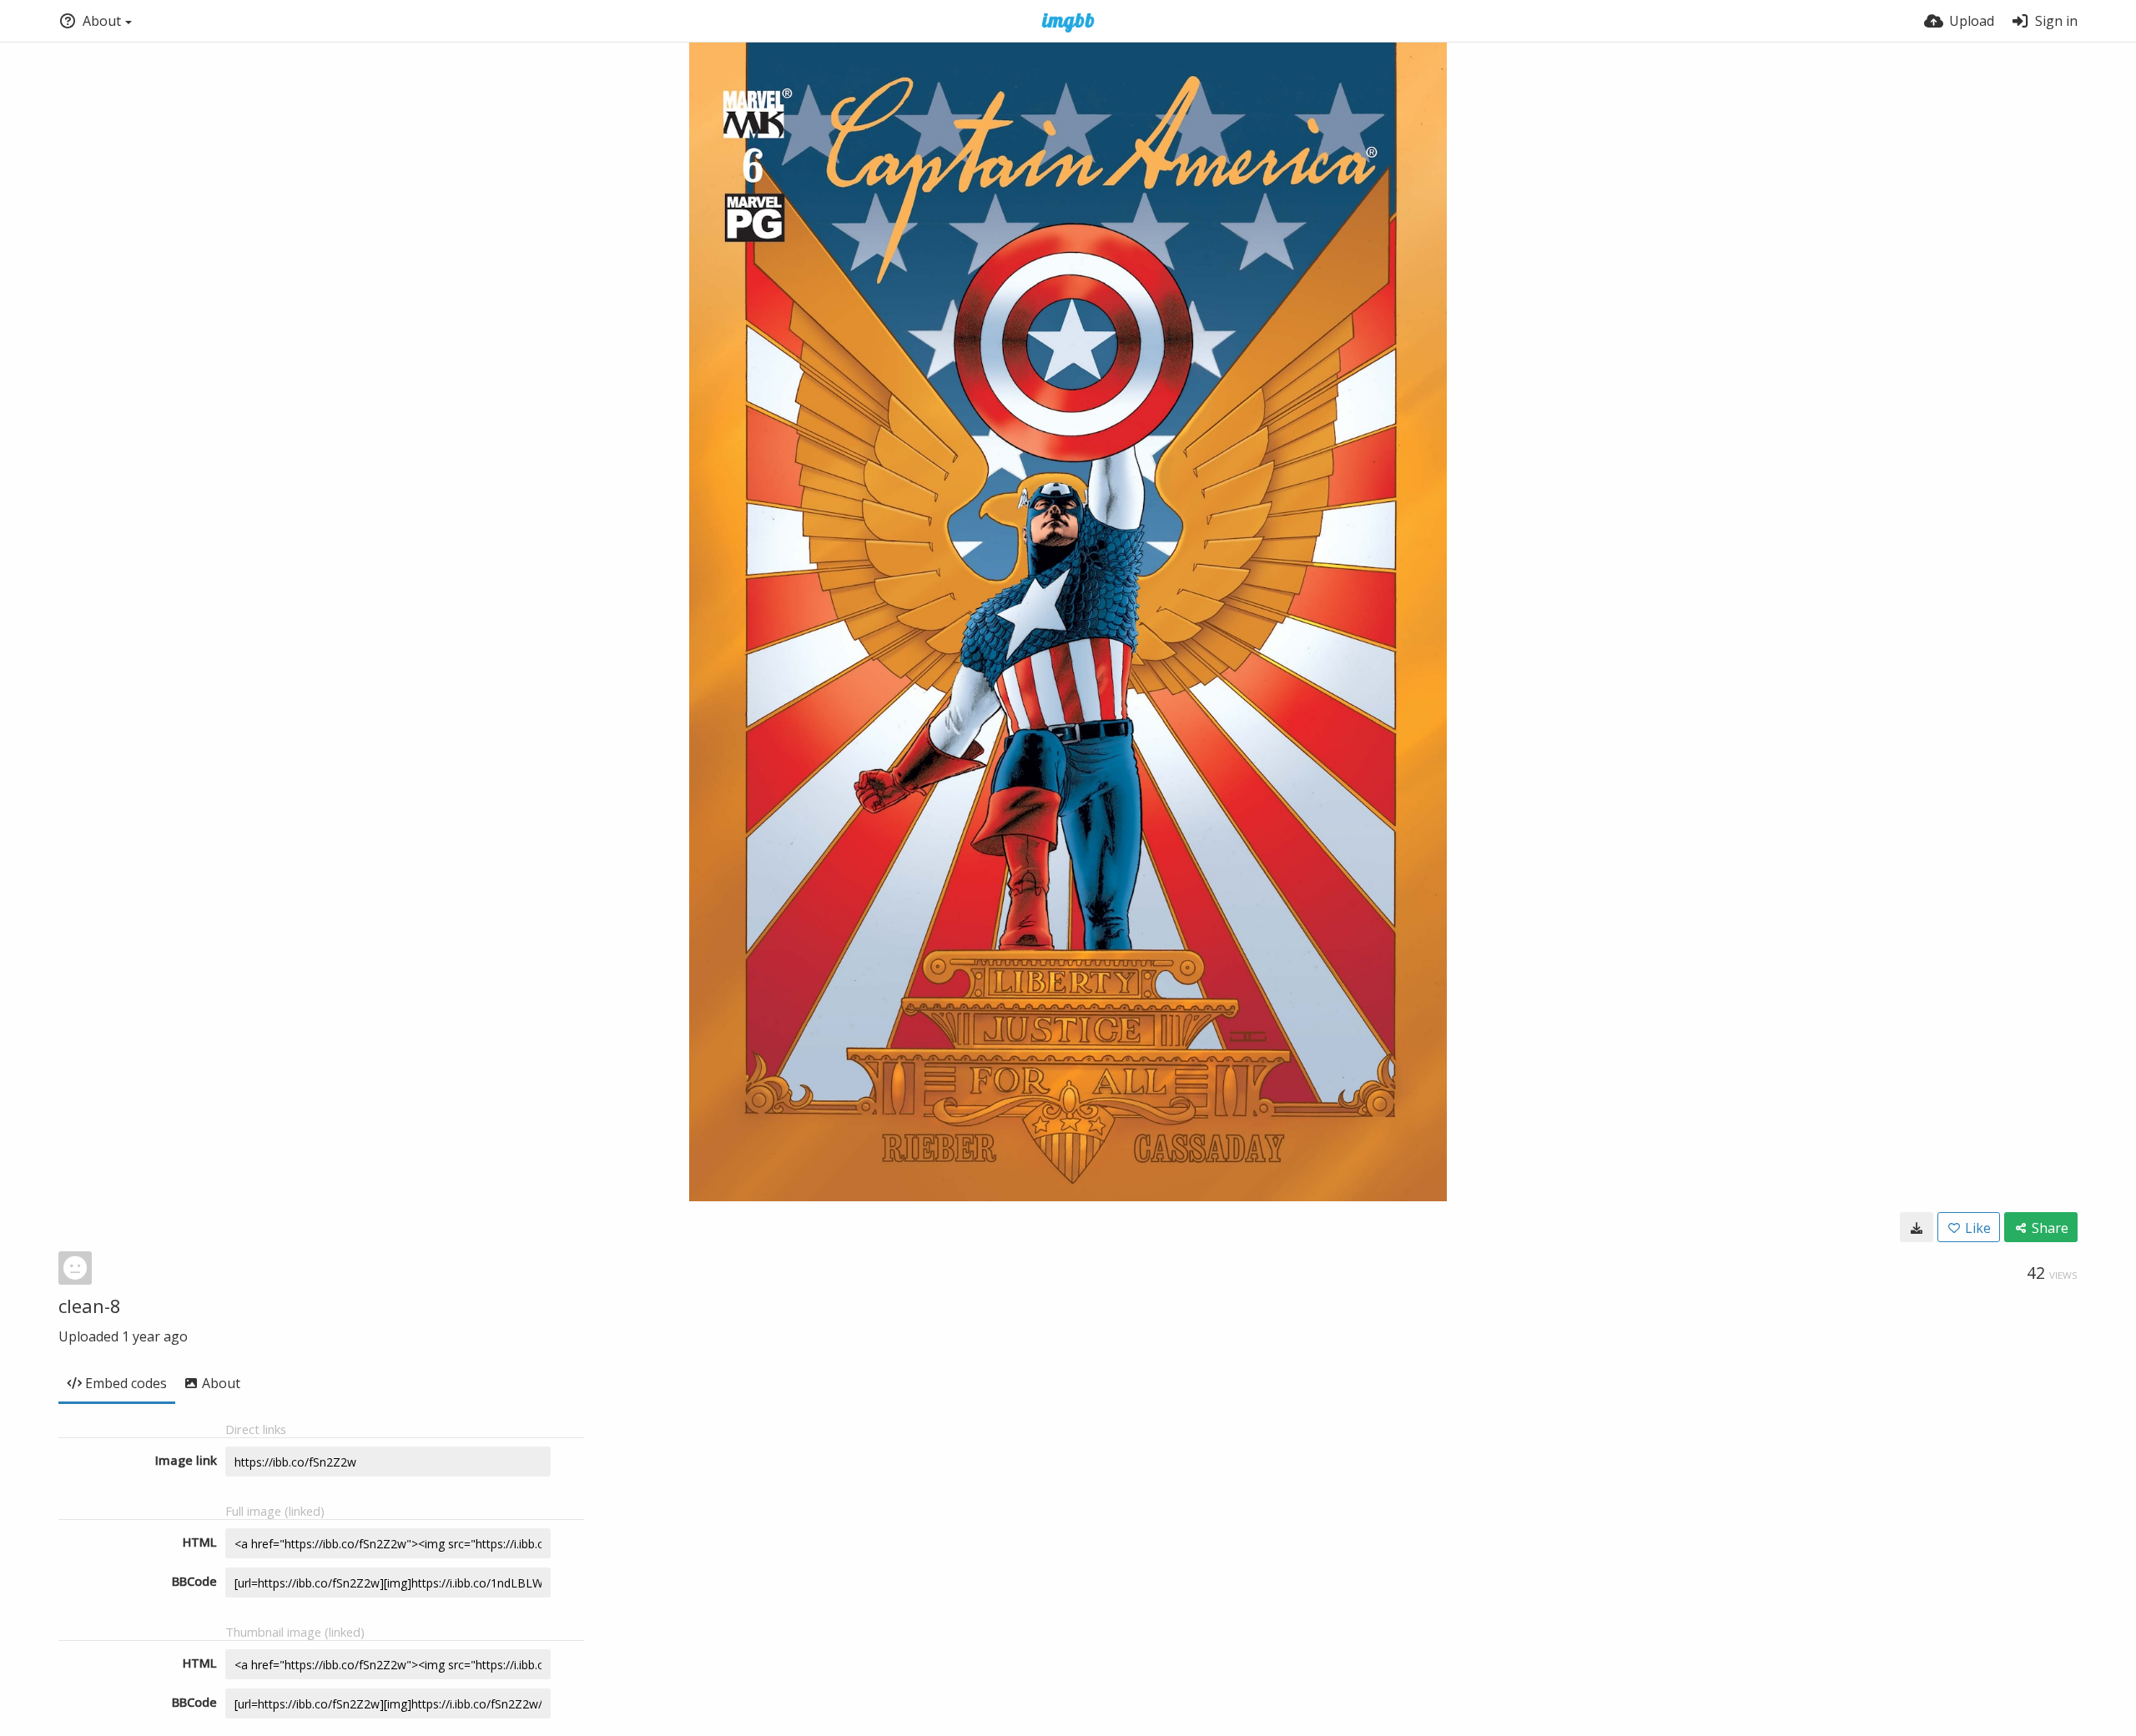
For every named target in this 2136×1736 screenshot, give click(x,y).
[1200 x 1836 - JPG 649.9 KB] (1917, 1227)
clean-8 (90, 1306)
